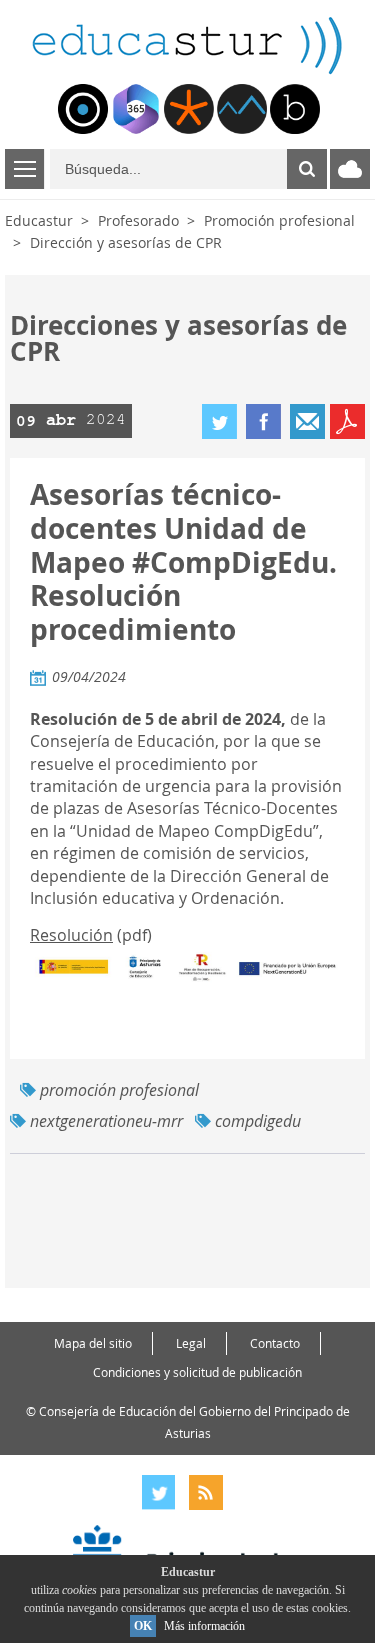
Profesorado (138, 220)
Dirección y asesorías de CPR (126, 242)
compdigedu (258, 1121)
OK (143, 1626)
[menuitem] (83, 109)
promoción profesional (119, 1090)
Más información (204, 1626)
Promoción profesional (279, 220)
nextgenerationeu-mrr (106, 1121)
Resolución (71, 935)
